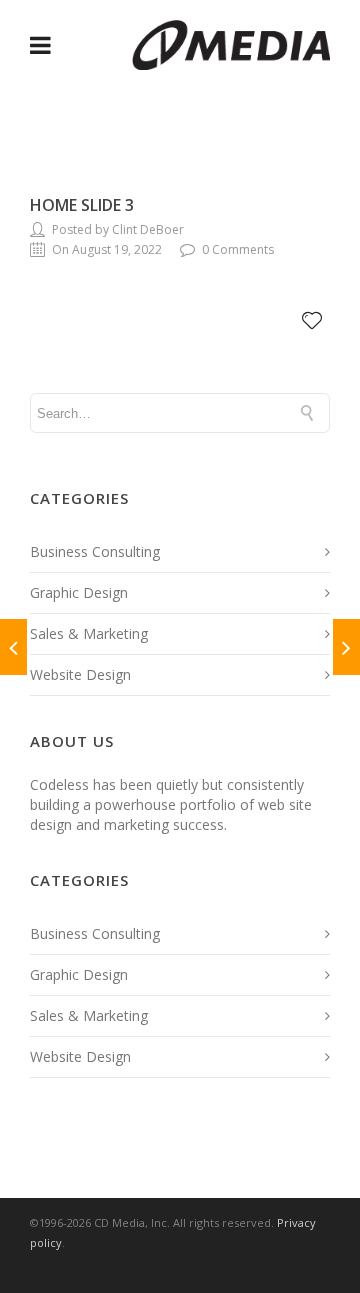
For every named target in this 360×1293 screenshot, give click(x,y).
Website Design (80, 674)
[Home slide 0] (346, 647)
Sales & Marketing (89, 633)
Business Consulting (95, 551)
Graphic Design (79, 592)
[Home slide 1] (13, 647)
